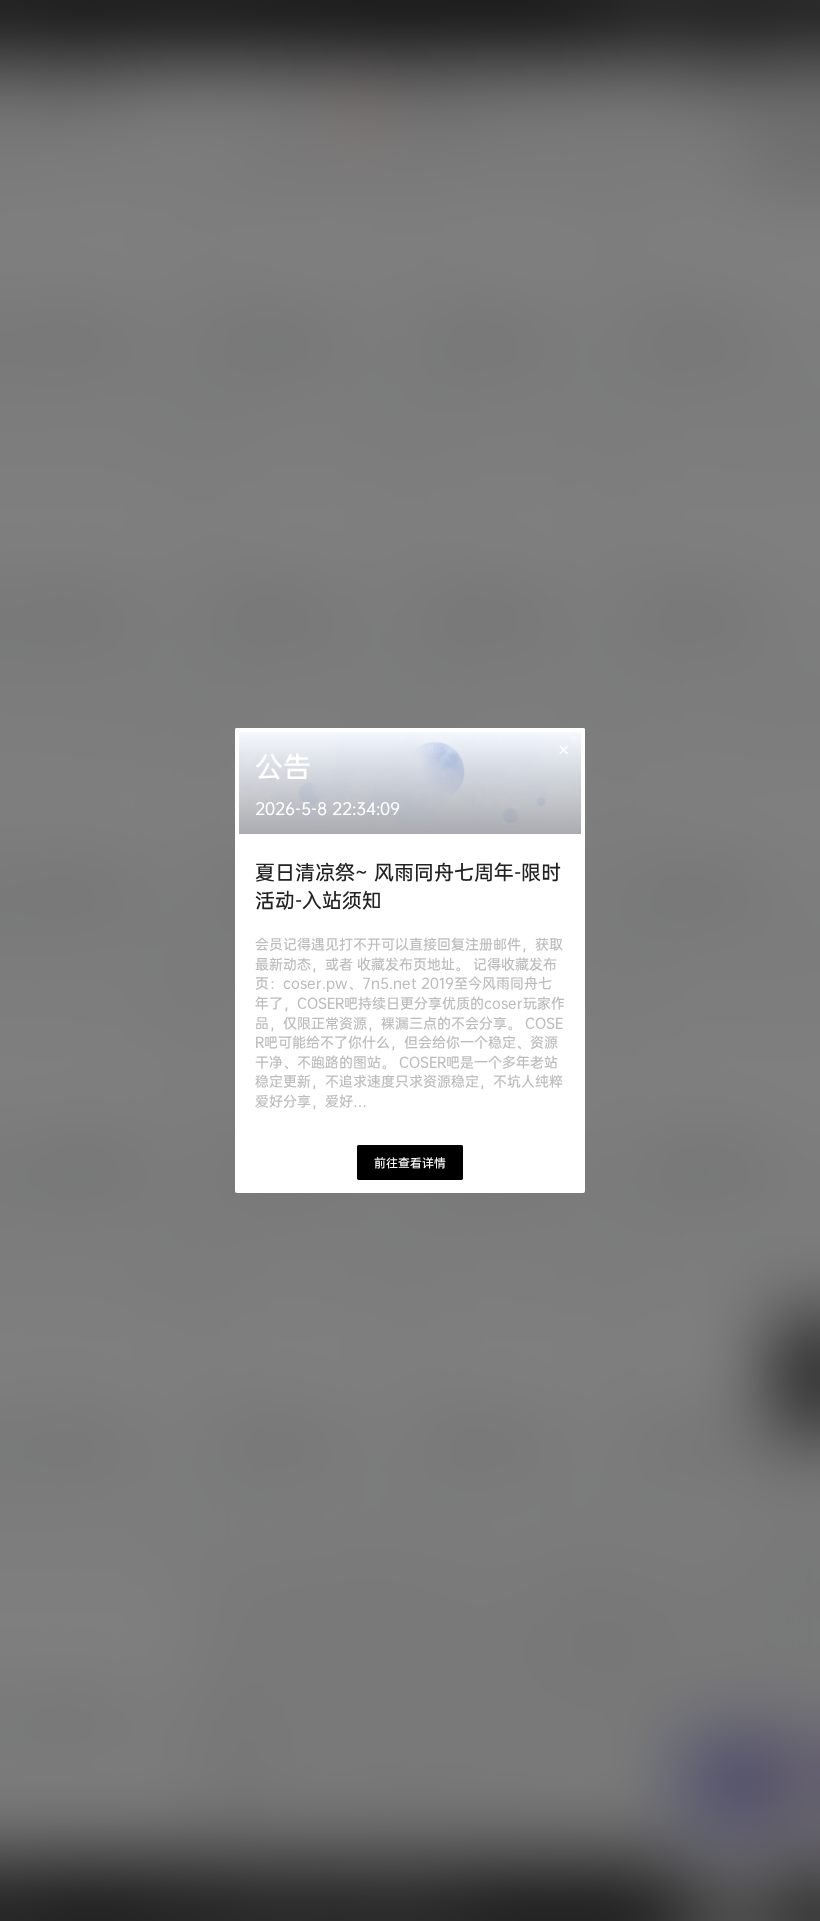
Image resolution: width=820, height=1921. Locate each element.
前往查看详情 (410, 1162)
